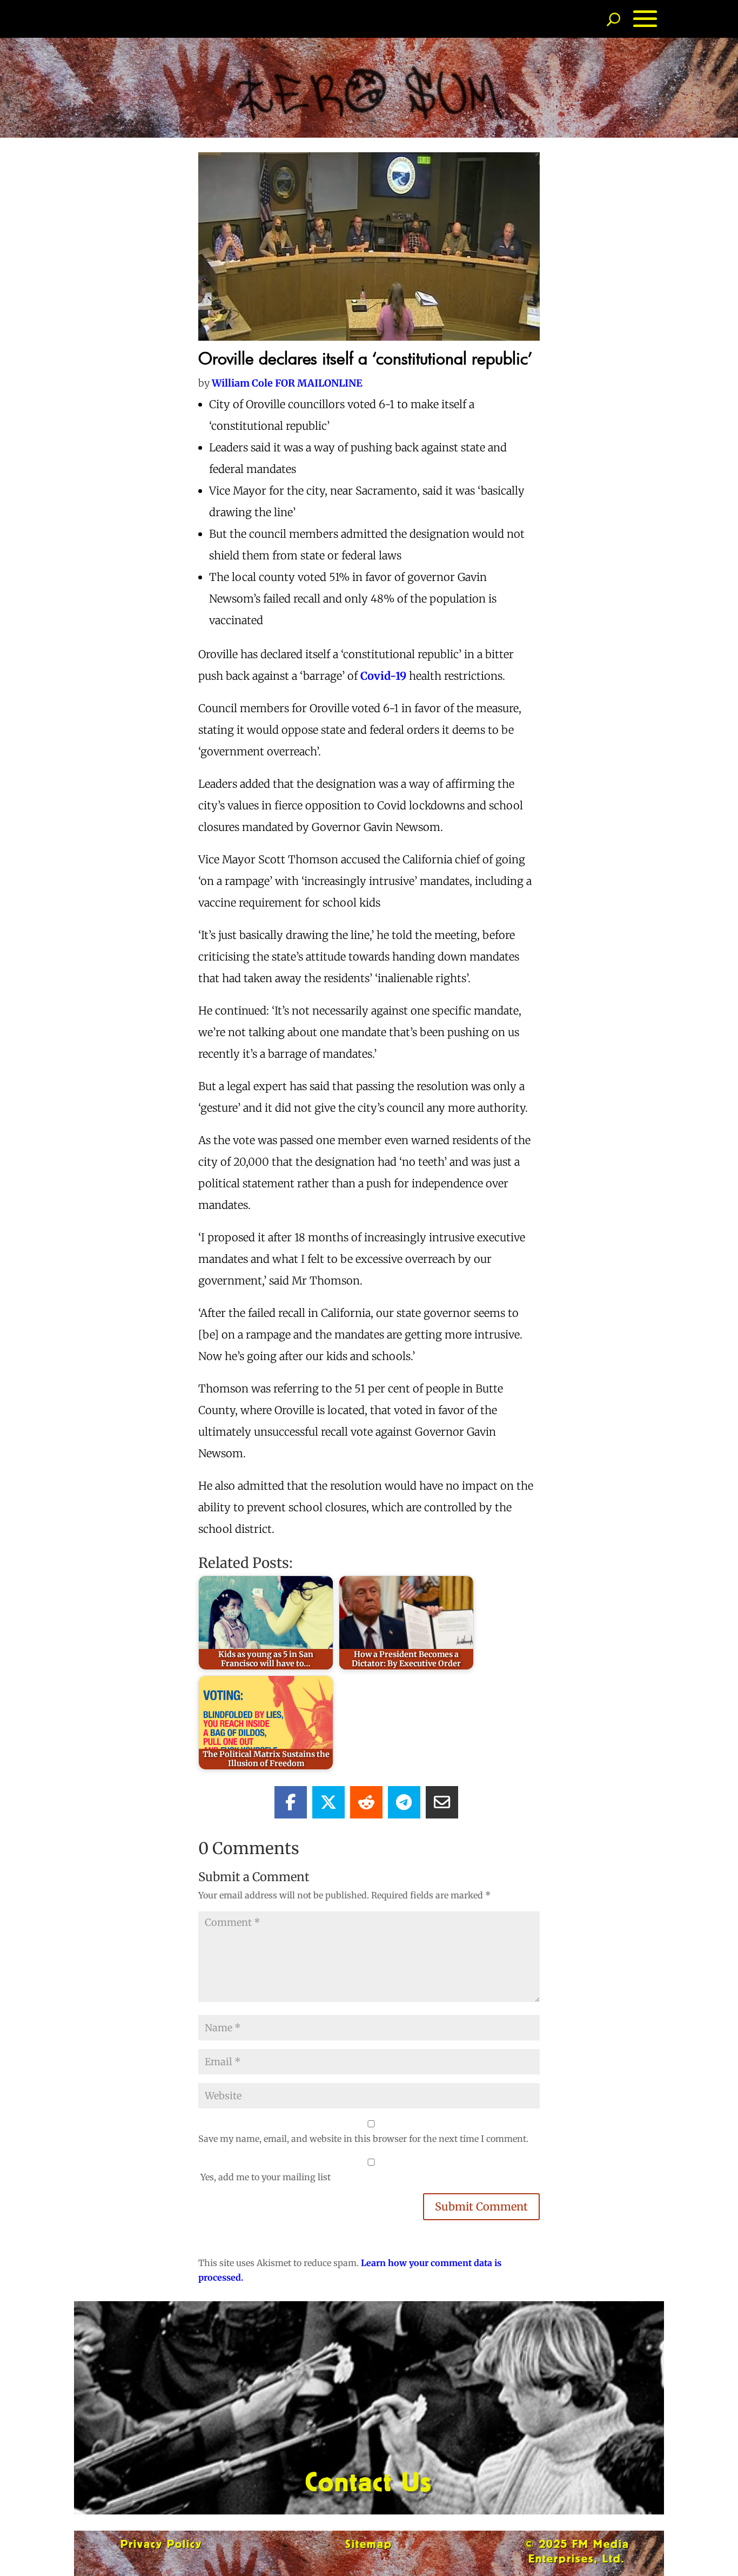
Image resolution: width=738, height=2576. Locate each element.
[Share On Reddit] (366, 1802)
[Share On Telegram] (404, 1802)
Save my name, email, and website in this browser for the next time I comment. (363, 2139)
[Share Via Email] (442, 1802)
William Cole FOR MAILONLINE (287, 383)
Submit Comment (481, 2206)
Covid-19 (383, 676)
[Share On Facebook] (291, 1802)
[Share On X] (328, 1802)
